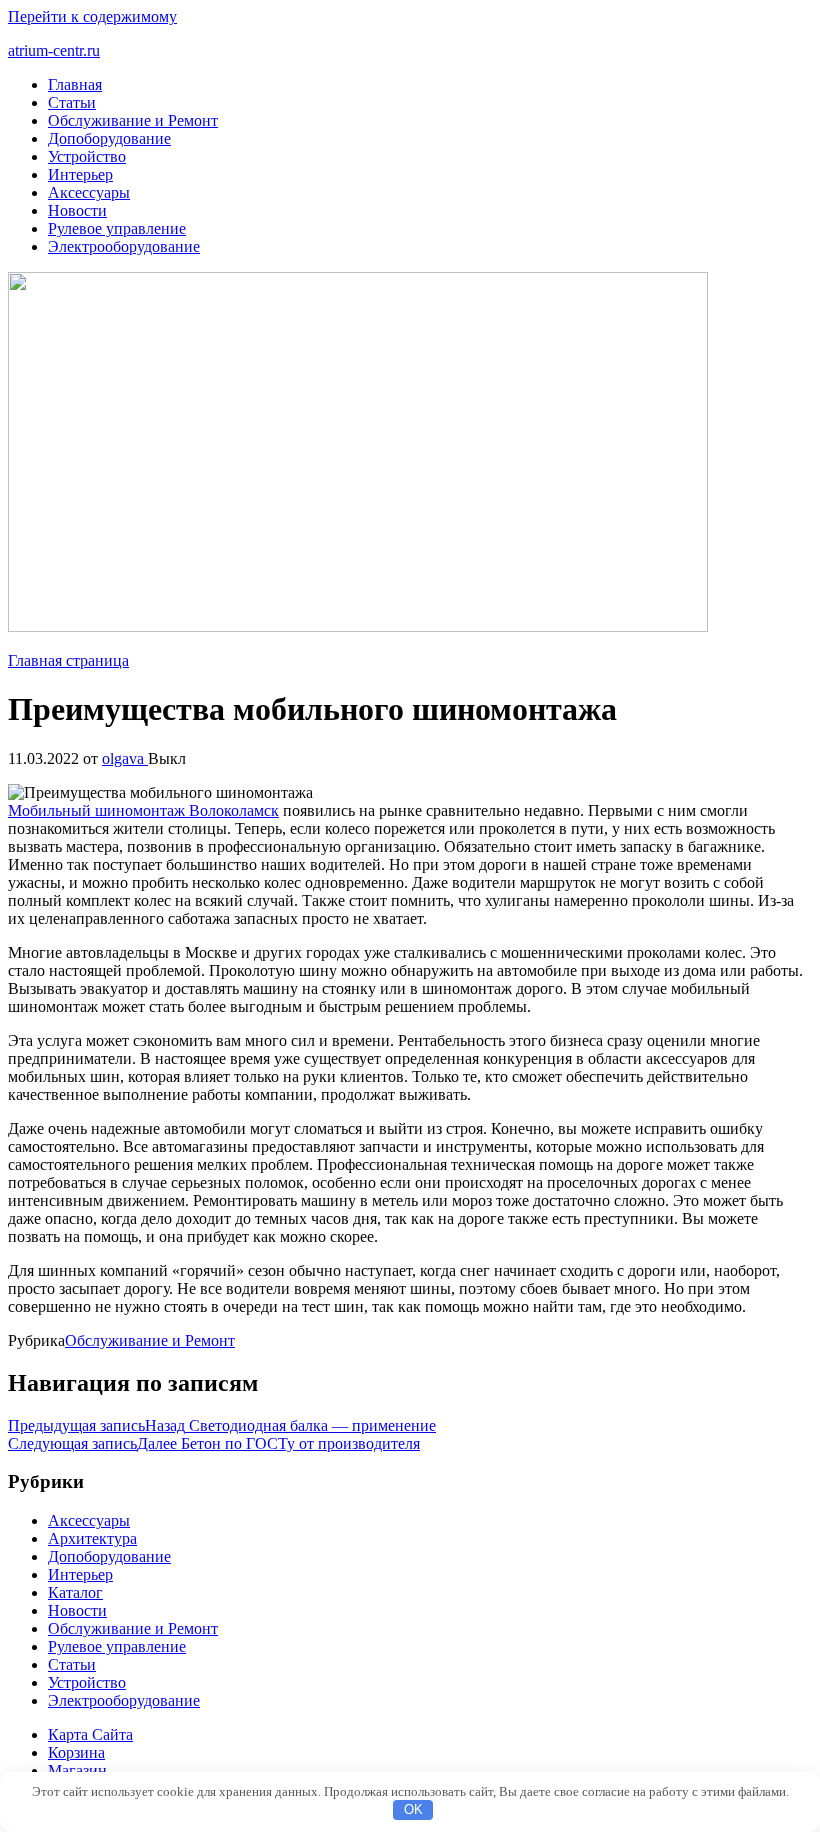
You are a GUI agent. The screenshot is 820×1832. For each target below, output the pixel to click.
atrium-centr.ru (54, 50)
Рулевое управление (117, 228)
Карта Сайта (90, 1734)
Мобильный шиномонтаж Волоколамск (143, 810)
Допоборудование (109, 138)
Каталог (75, 1592)
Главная (75, 84)
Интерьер (80, 174)
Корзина (76, 1752)
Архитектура (92, 1538)
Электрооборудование (124, 246)
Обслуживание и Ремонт (133, 120)
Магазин (77, 1770)
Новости (77, 210)
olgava (125, 758)
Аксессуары (89, 192)
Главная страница (68, 660)
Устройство (87, 156)
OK (413, 1809)
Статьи (72, 102)
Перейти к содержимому (92, 16)
